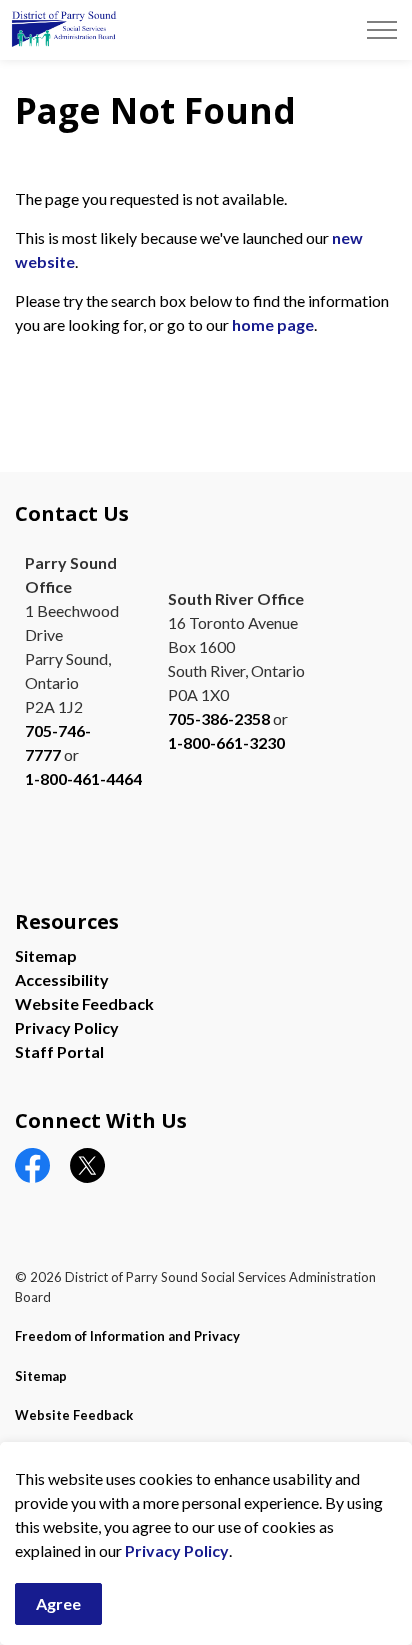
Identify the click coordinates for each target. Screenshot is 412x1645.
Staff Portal (59, 1051)
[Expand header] (382, 30)
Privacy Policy (177, 1550)
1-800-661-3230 (226, 742)
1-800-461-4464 (83, 778)
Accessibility (62, 979)
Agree (58, 1603)
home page (273, 324)
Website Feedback (84, 1003)
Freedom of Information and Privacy (127, 1336)
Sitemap (46, 955)
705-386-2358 (219, 718)
